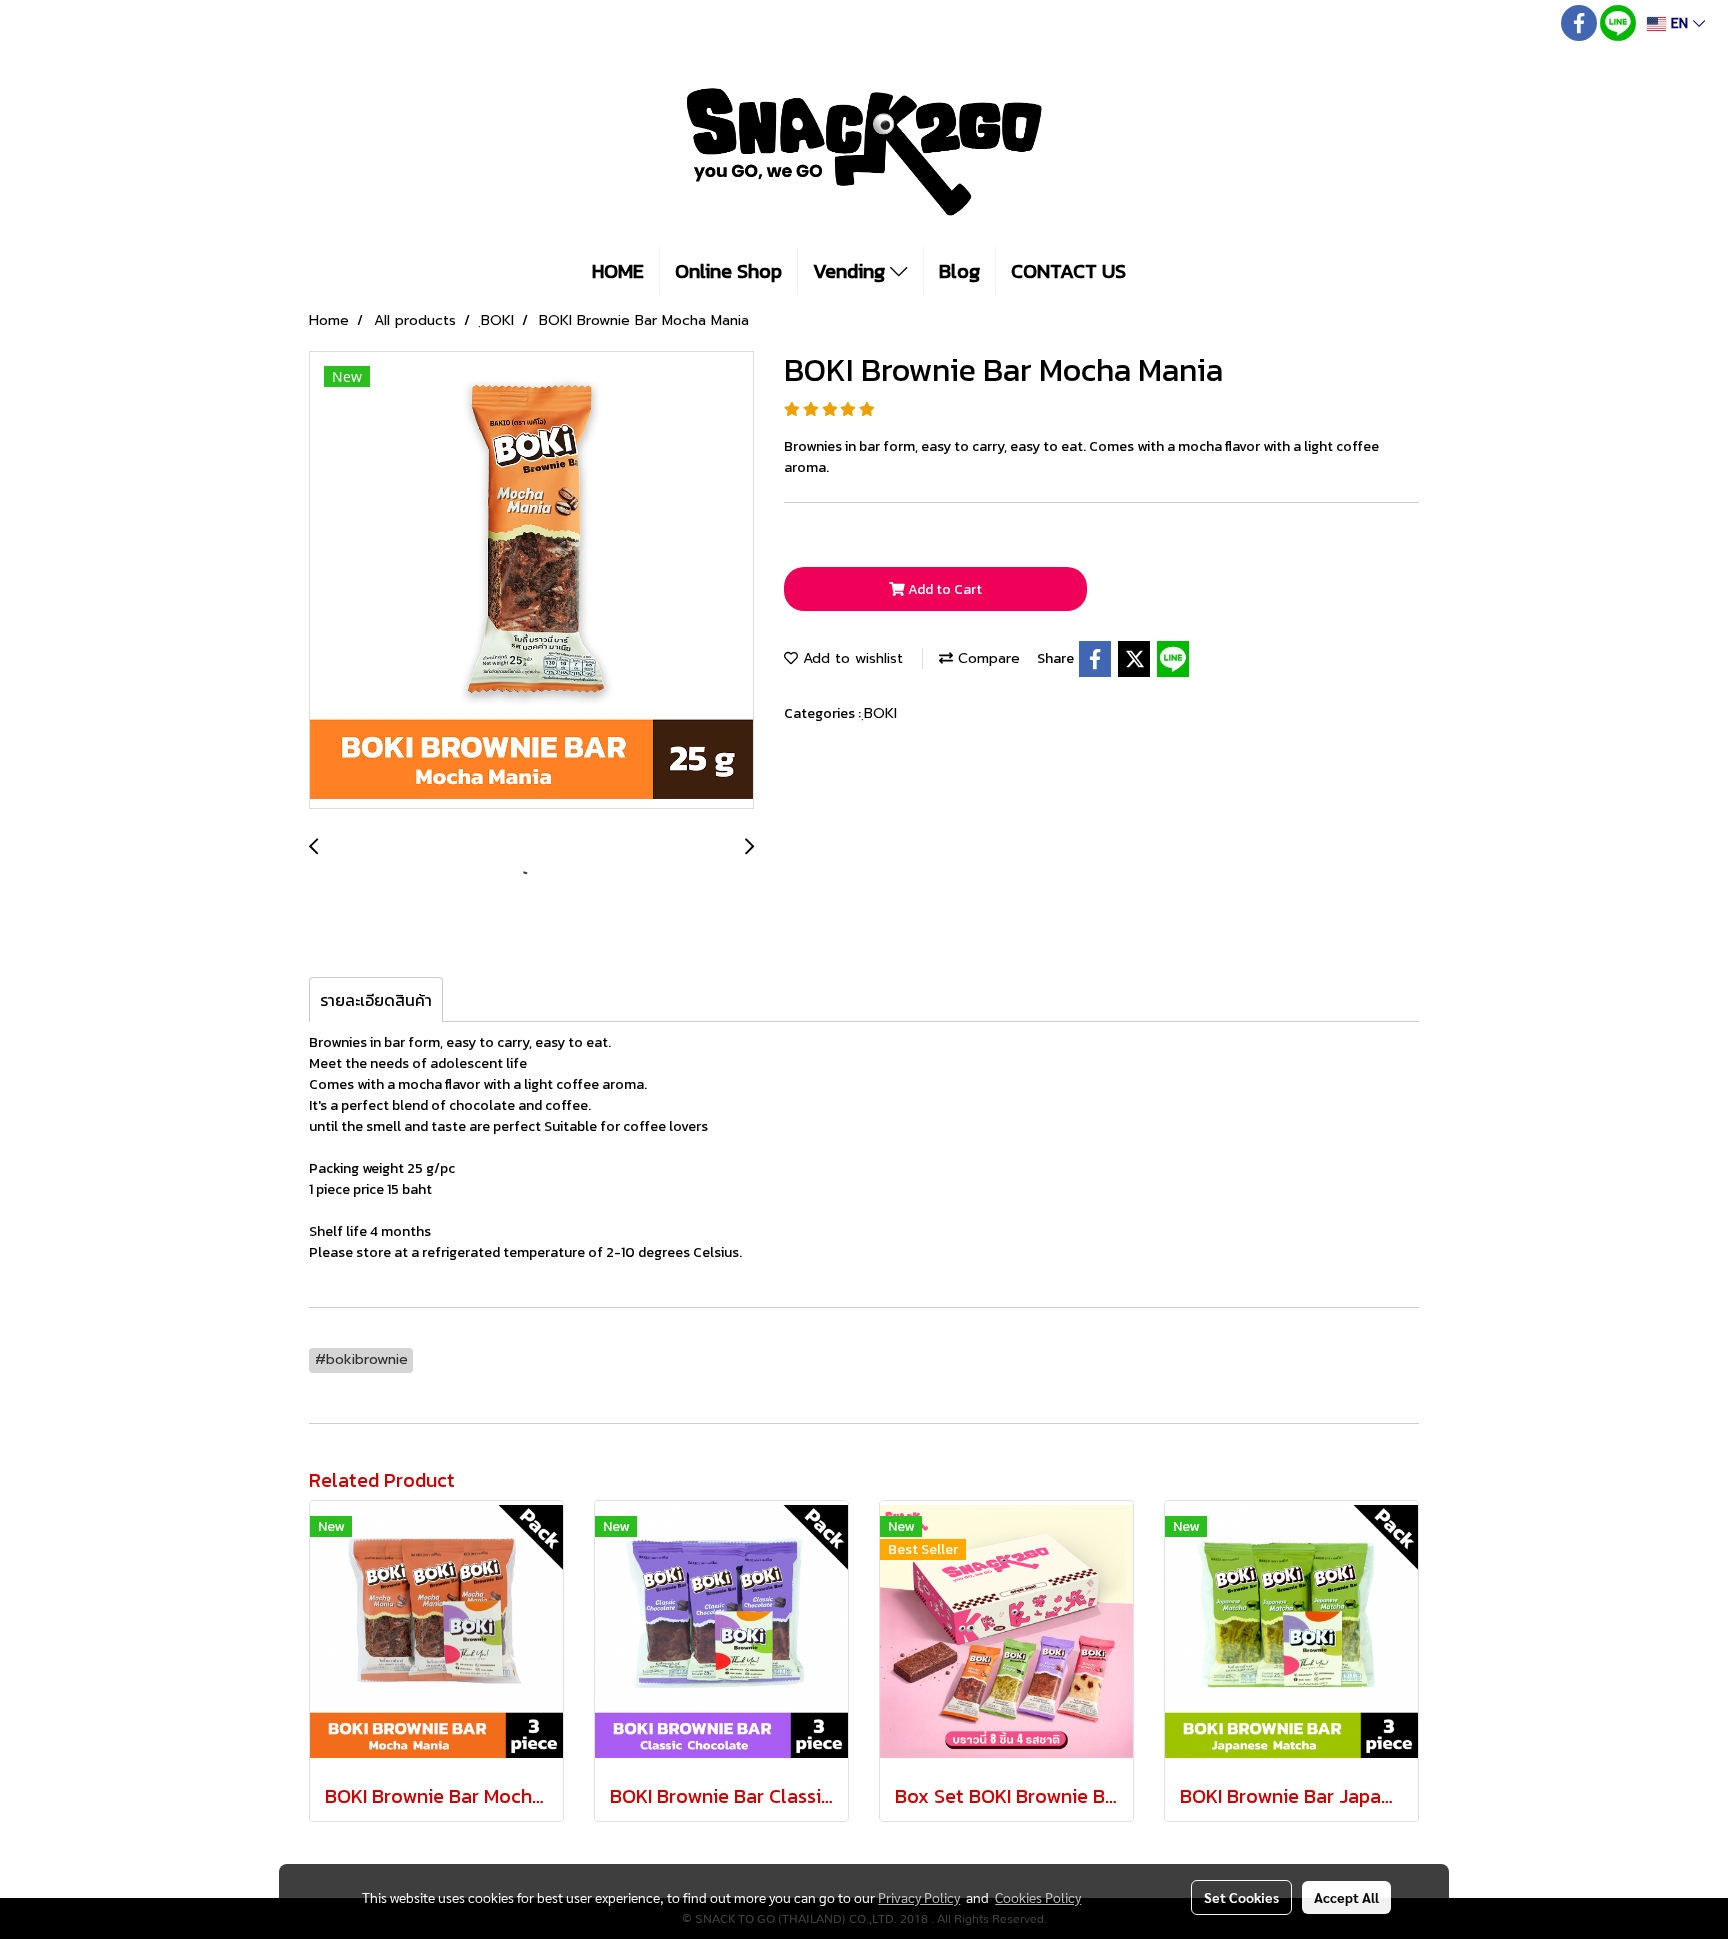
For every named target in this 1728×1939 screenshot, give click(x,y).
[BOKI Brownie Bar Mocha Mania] (531, 581)
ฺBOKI (880, 713)
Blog (959, 271)
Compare (986, 658)
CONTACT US (1068, 271)
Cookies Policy (1038, 1897)
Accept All (1346, 1897)
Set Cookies (1241, 1897)
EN (1679, 23)
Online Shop (728, 271)
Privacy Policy (919, 1897)
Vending (851, 271)
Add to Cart (943, 589)
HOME (618, 271)
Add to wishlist (850, 658)
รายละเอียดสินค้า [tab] (376, 1000)
